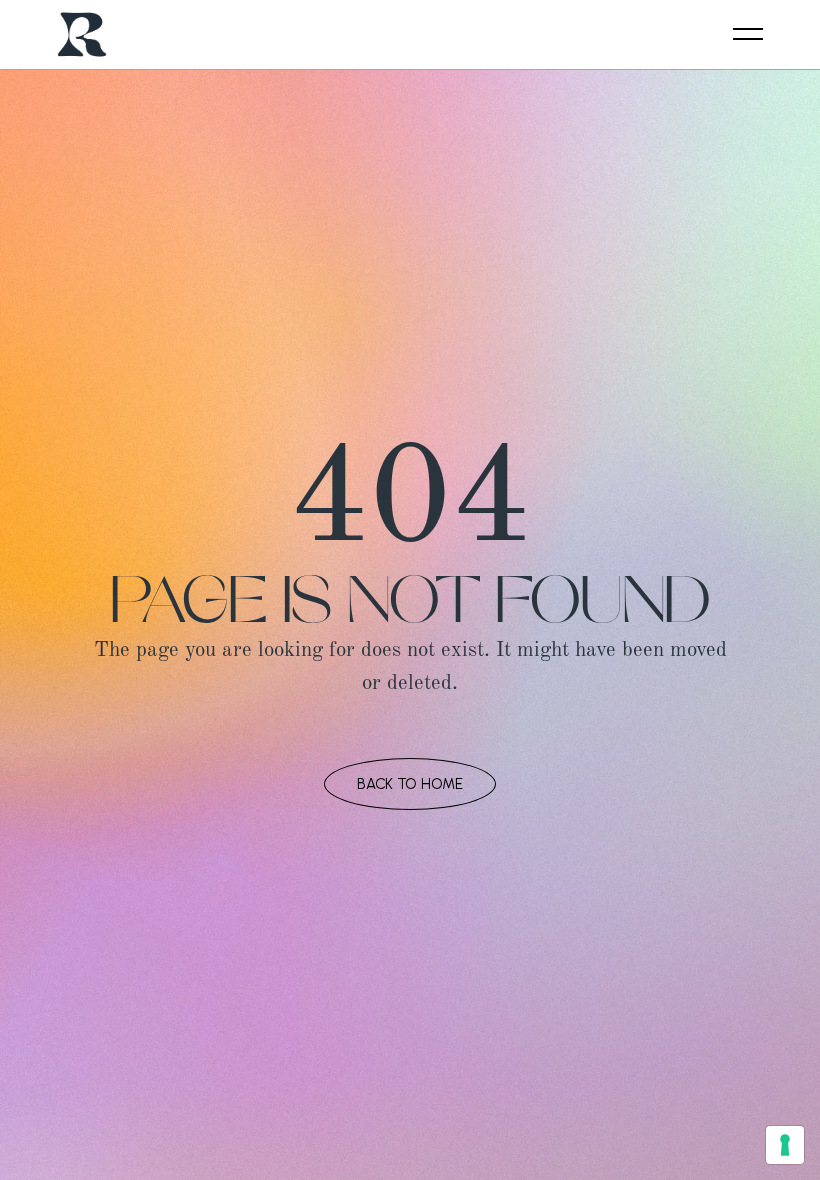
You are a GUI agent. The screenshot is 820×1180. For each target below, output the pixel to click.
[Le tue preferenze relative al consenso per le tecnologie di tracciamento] (785, 1145)
